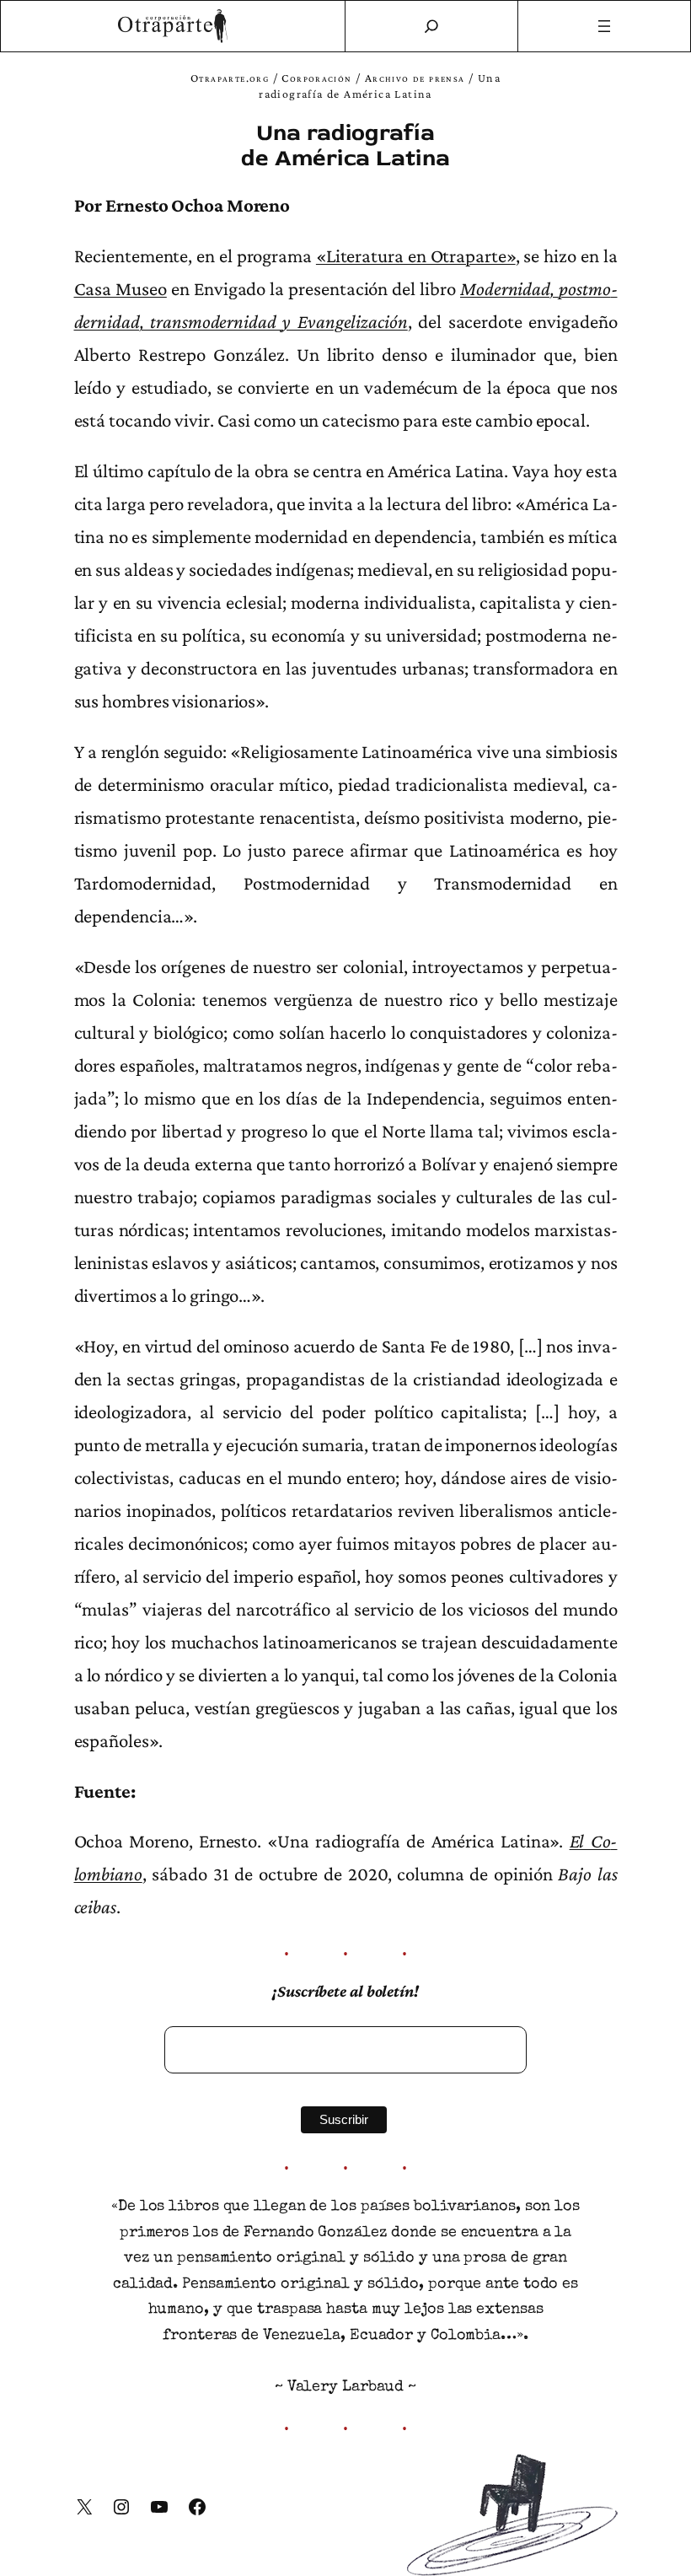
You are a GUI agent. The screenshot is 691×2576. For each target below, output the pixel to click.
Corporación (316, 78)
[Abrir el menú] (605, 26)
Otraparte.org (230, 78)
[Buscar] (431, 26)
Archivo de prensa (415, 78)
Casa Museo (121, 288)
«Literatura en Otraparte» (416, 255)
